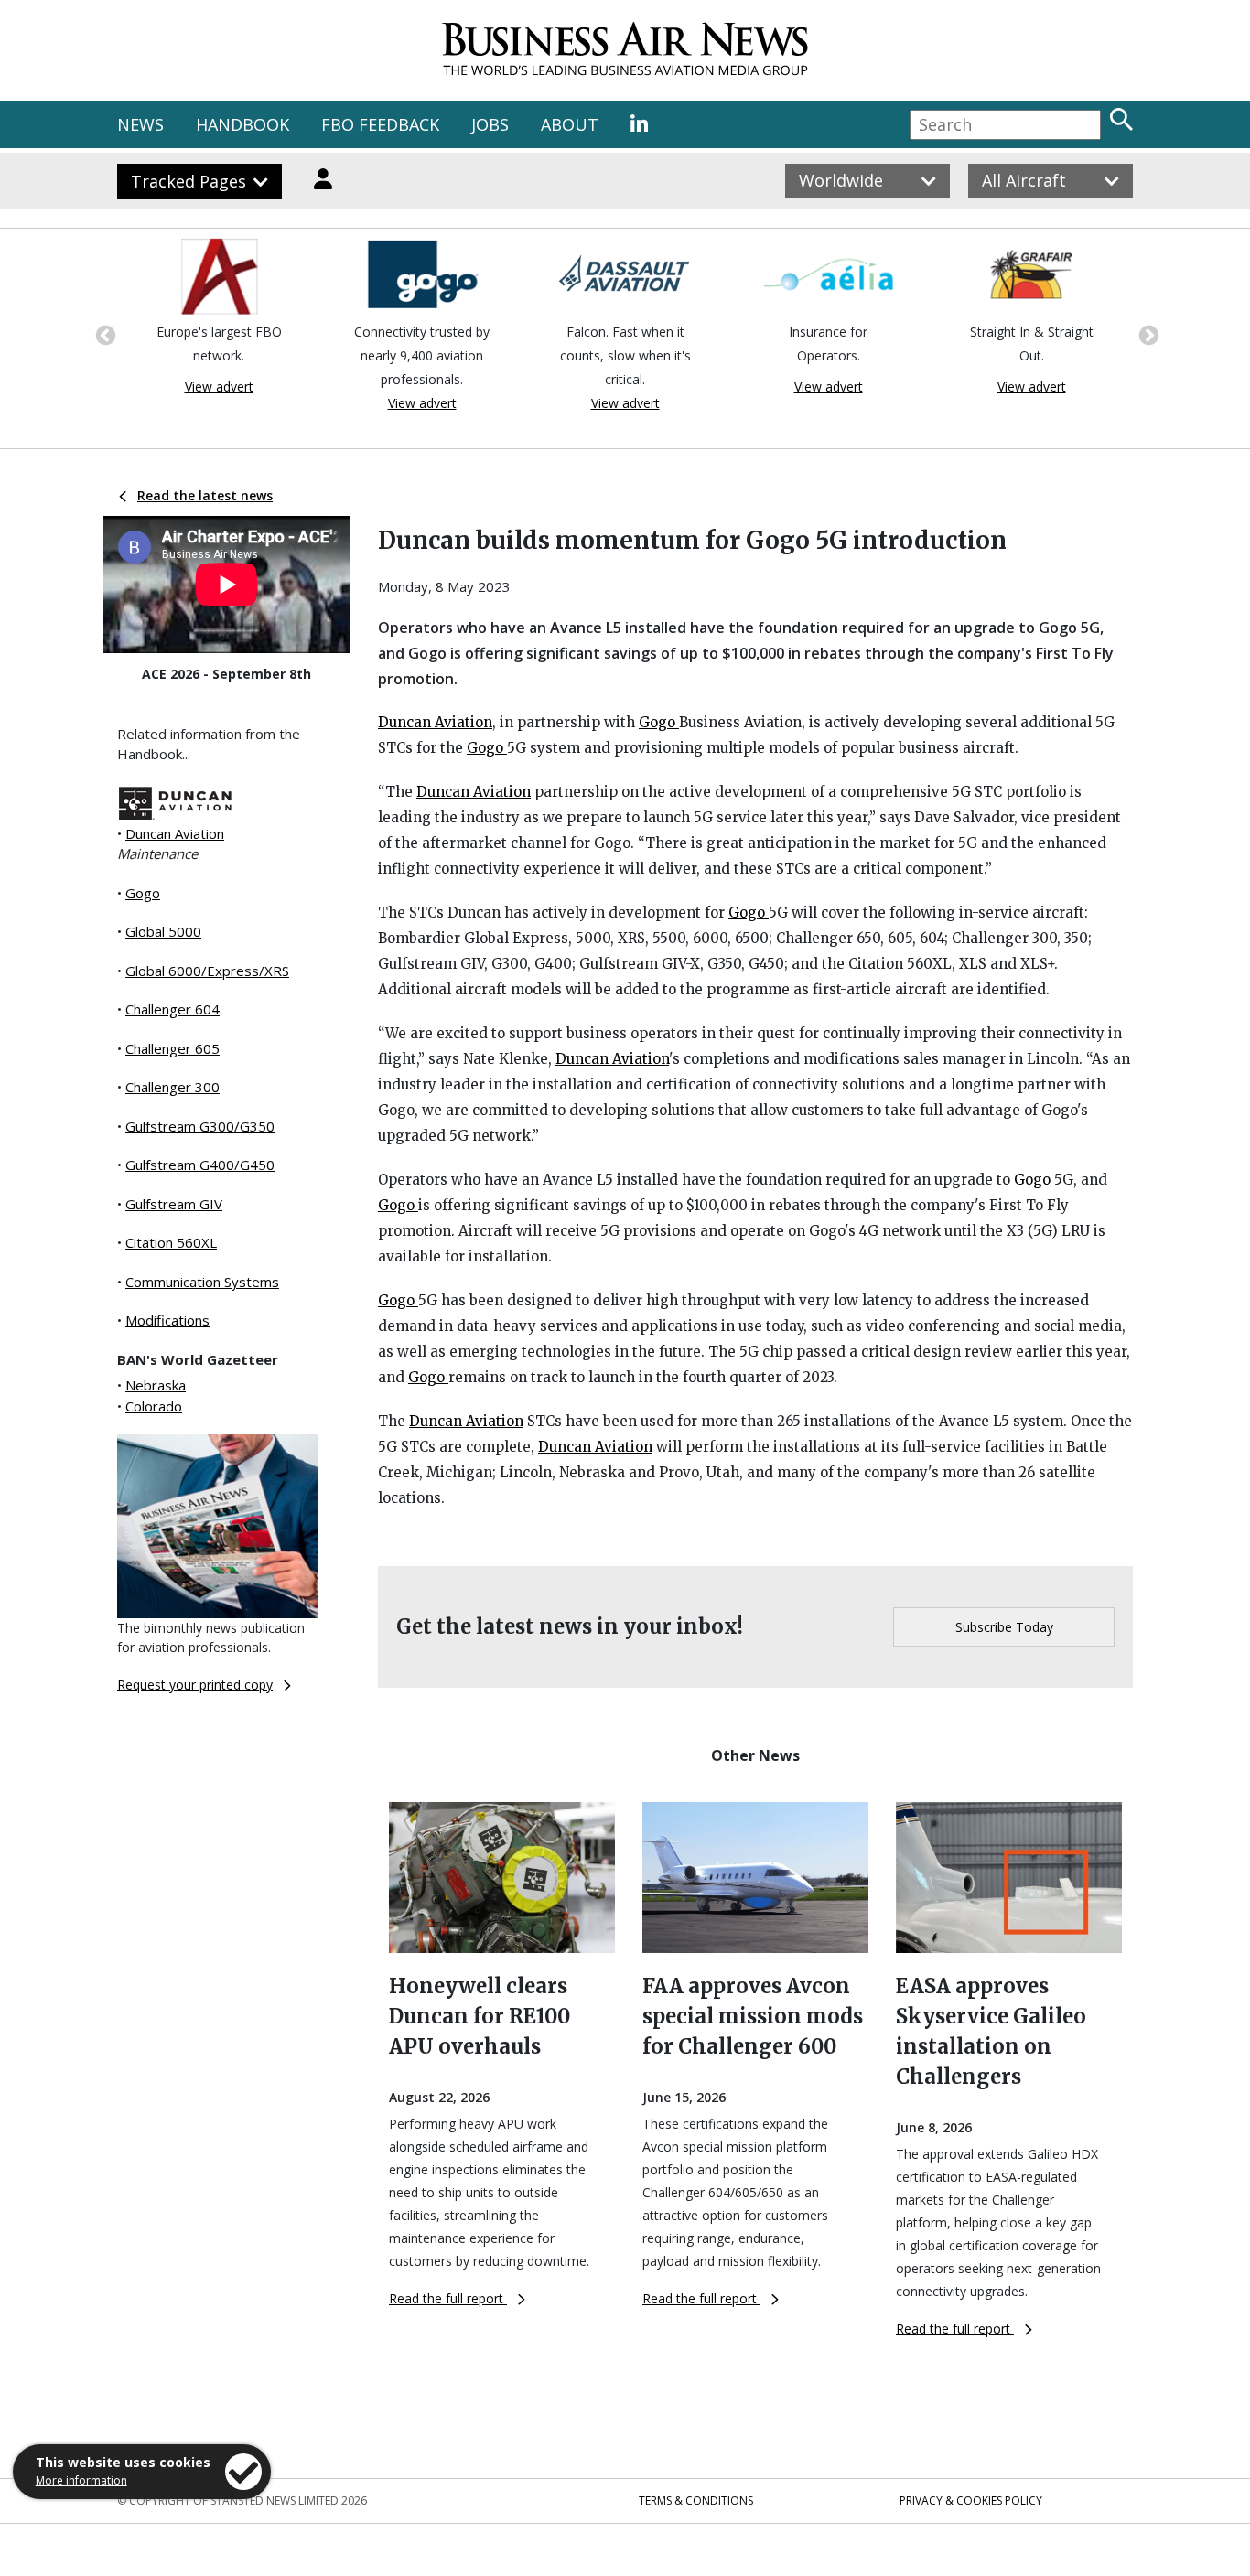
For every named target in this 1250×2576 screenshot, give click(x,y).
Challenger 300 (172, 1087)
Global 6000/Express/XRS (207, 971)
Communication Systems (202, 1282)
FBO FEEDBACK (380, 124)
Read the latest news (205, 495)
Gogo (143, 893)
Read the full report (448, 2298)
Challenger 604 (172, 1009)
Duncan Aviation (175, 833)
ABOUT (570, 124)
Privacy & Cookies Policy (971, 2501)
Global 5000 (163, 931)
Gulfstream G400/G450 (200, 1165)
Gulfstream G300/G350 (200, 1126)
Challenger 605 (172, 1048)
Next (1147, 334)
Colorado (154, 1406)
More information (81, 2480)
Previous (103, 334)
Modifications (167, 1320)
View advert (219, 386)
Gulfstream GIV (174, 1204)
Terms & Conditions (696, 2501)
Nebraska (156, 1385)
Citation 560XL (171, 1242)
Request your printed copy (195, 1685)
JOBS (490, 124)
